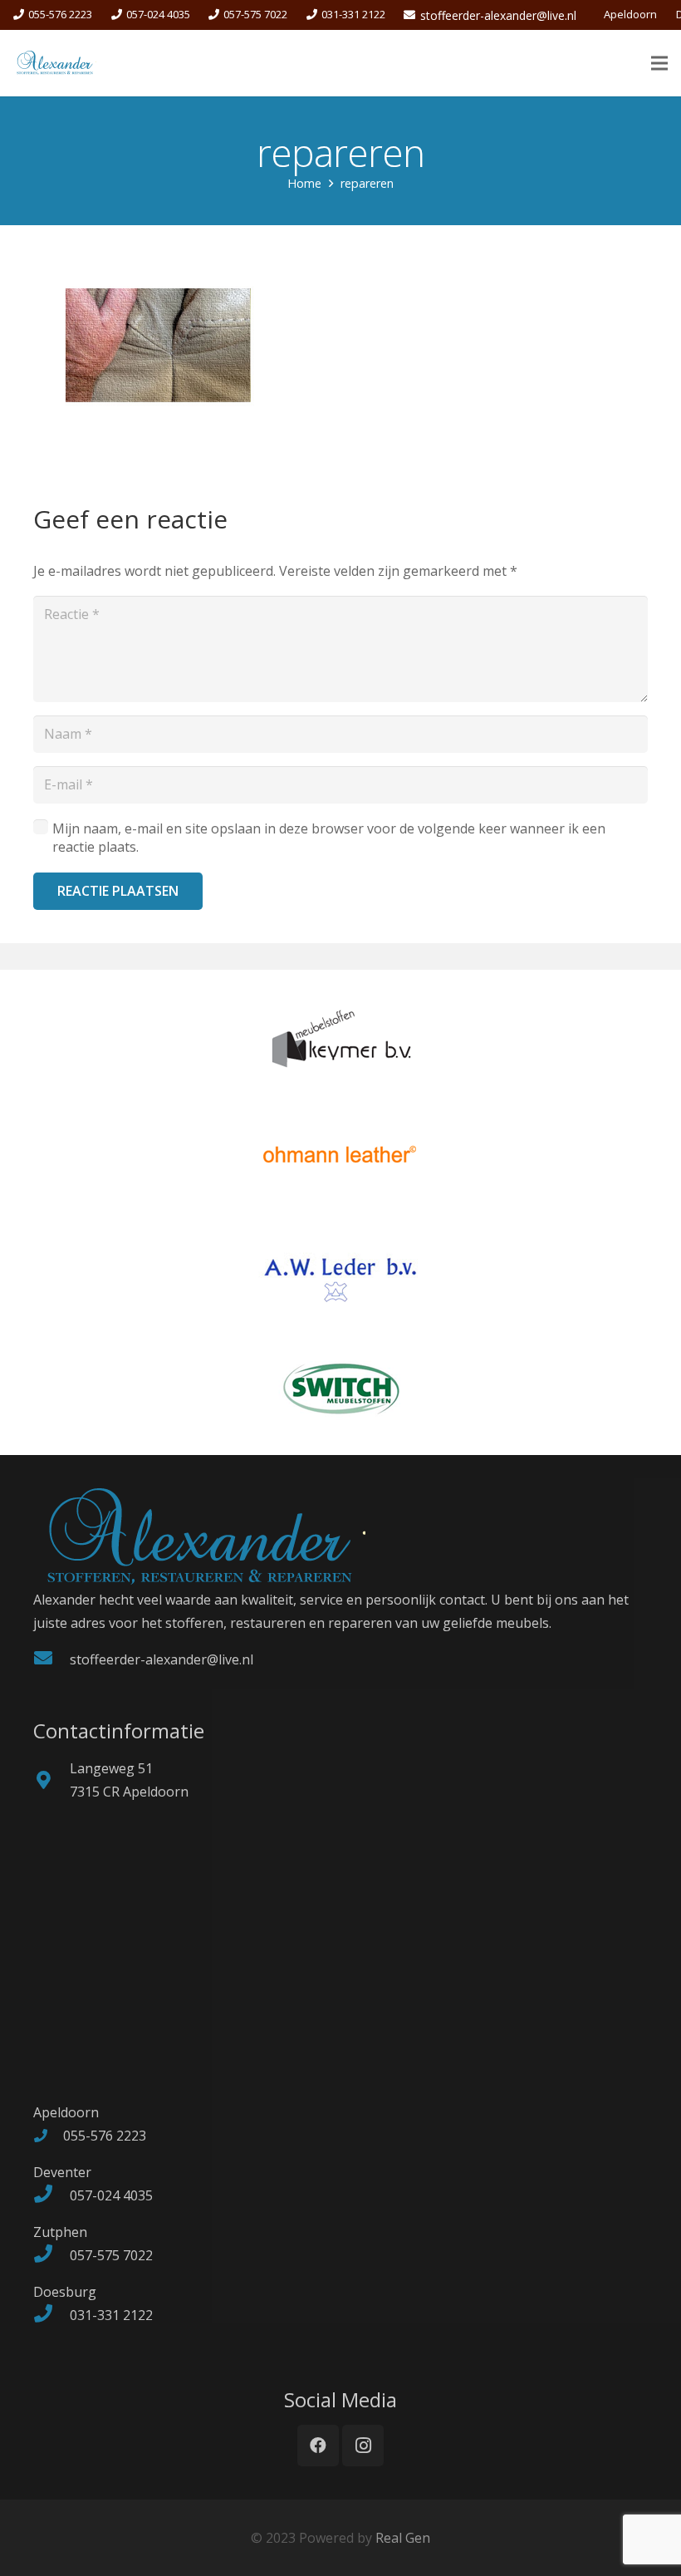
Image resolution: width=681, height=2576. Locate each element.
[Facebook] (318, 2446)
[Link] (55, 63)
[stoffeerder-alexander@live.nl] (51, 1659)
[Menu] (659, 63)
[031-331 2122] (51, 2315)
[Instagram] (363, 2446)
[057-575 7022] (51, 2255)
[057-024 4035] (51, 2195)
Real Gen (403, 2538)
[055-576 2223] (48, 2136)
